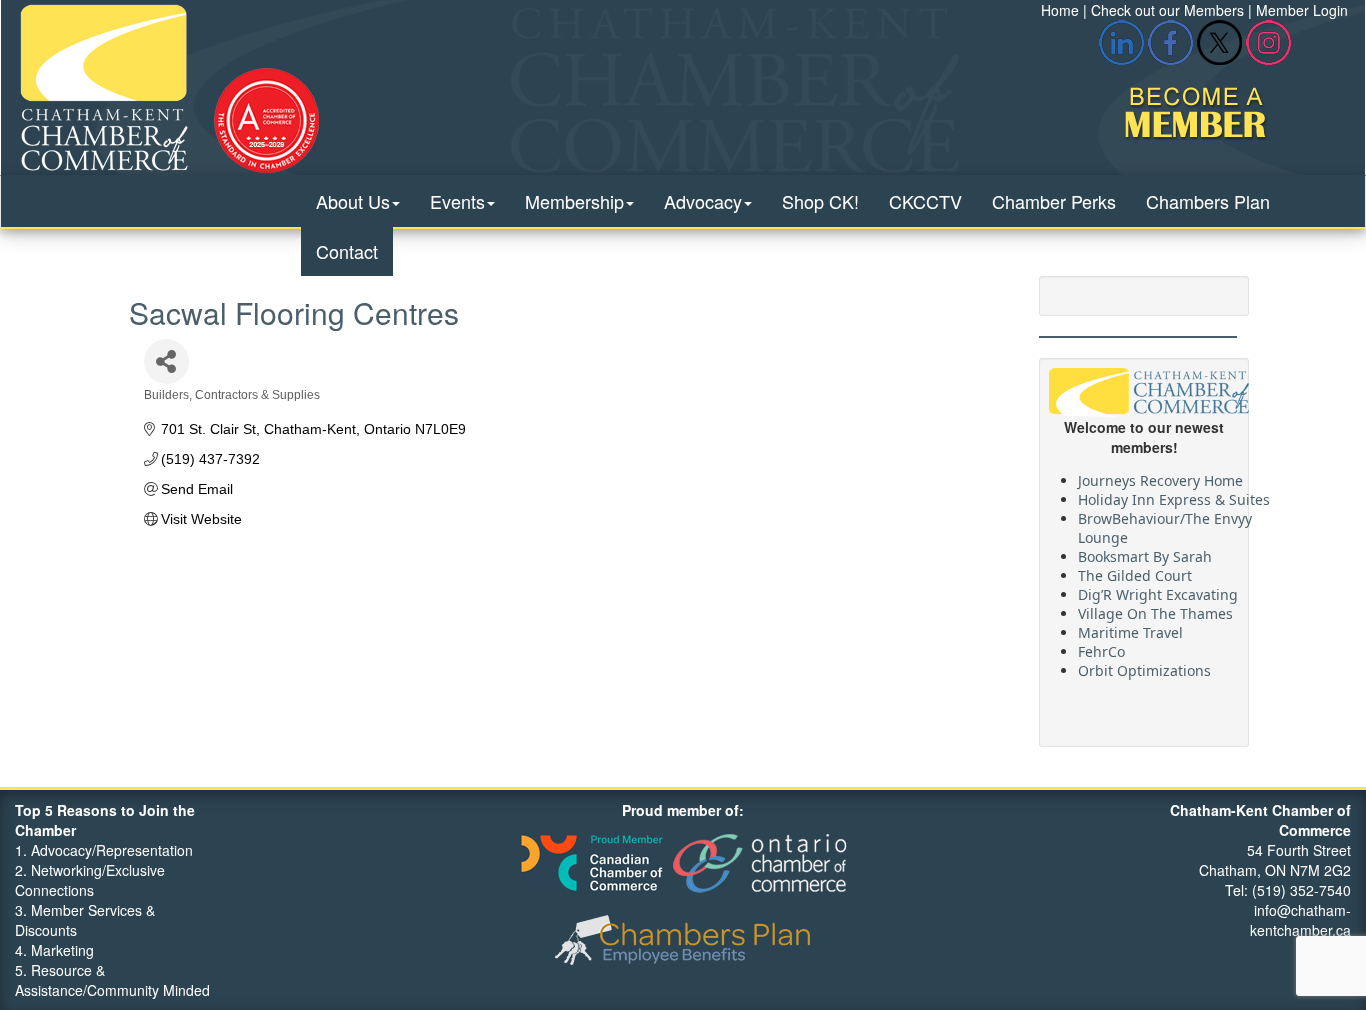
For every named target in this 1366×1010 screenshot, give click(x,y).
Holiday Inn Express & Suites (1174, 493)
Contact (347, 251)
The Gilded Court (1135, 569)
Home (1060, 10)
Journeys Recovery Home (1160, 474)
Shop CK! (820, 201)
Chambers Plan (1208, 201)
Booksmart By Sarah (1145, 550)
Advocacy (703, 201)
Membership (574, 201)
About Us (353, 201)
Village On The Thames (1155, 607)
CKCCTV (925, 201)
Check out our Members (1167, 10)
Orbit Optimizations (1144, 664)
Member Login (1302, 10)
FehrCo (1101, 645)
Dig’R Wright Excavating (1158, 588)
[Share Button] (166, 361)
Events (457, 201)
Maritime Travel (1130, 626)
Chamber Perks (1054, 201)
